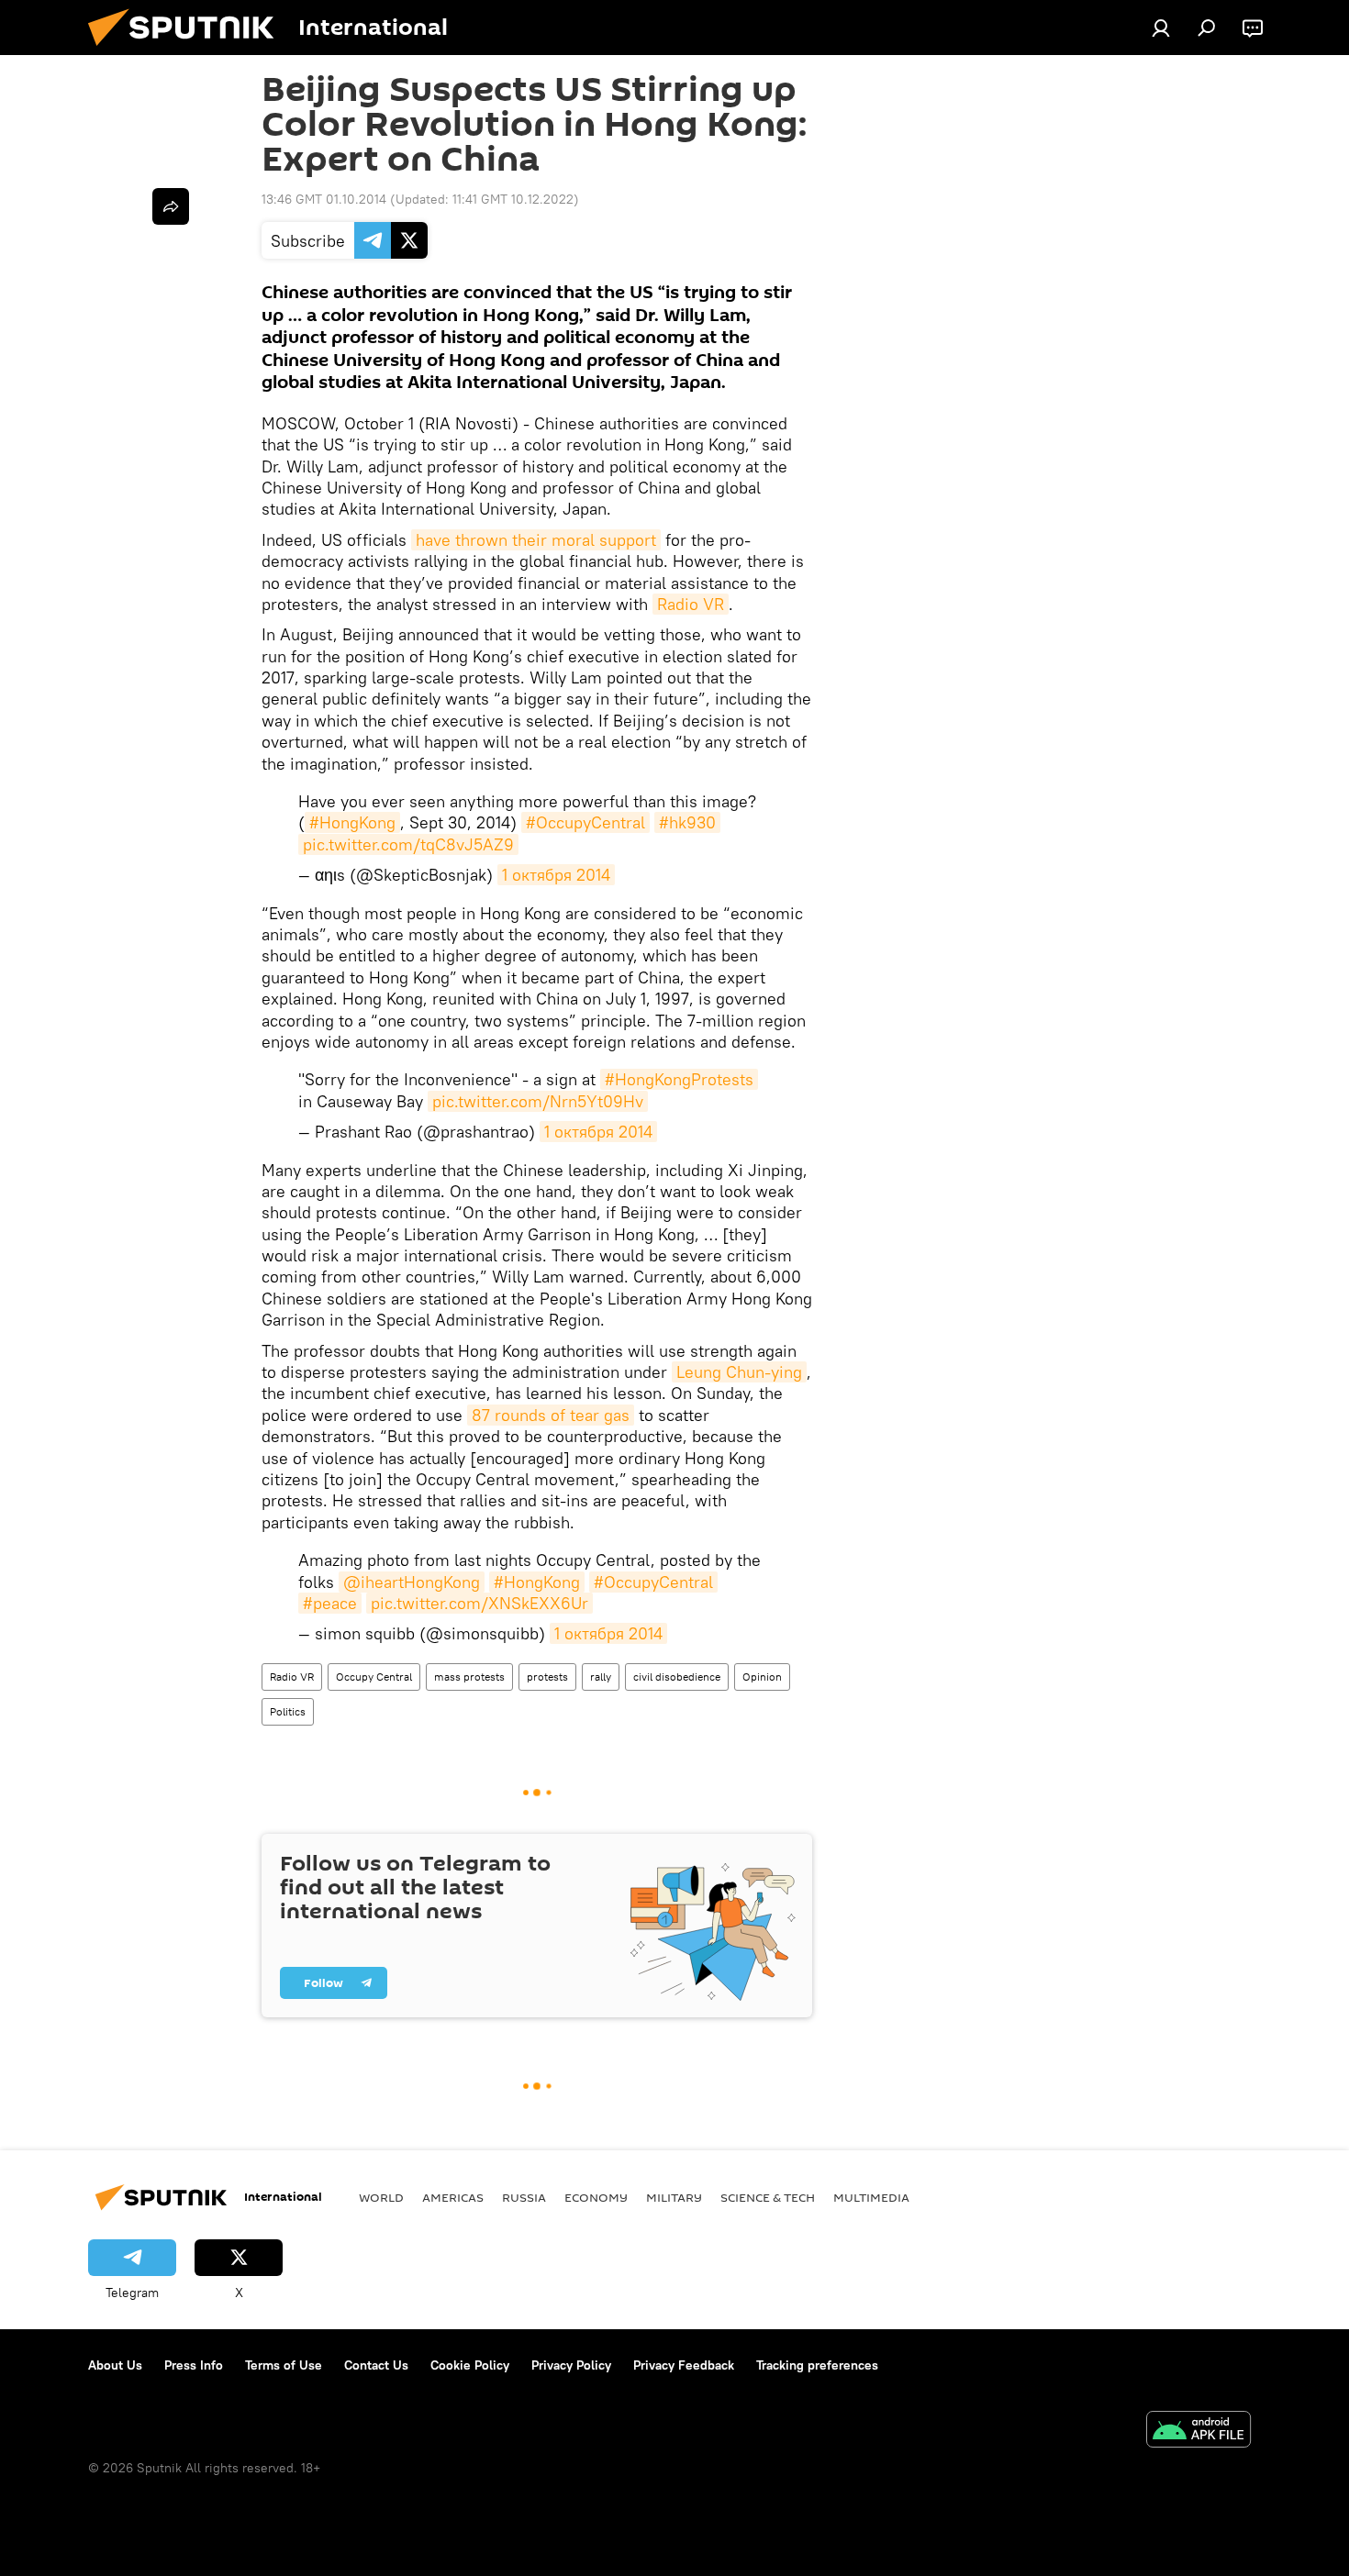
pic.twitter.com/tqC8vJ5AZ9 (408, 844)
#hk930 (687, 822)
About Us (115, 2365)
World (381, 2197)
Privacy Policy (571, 2365)
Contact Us (376, 2365)
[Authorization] (1161, 28)
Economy (596, 2197)
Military (674, 2197)
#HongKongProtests (679, 1079)
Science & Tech (768, 2197)
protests (547, 1677)
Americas (453, 2197)
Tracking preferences (817, 2365)
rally (601, 1677)
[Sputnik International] (188, 50)
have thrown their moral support (536, 540)
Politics (288, 1711)
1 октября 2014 (556, 875)
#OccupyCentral (585, 822)
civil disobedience (677, 1677)
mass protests (469, 1677)
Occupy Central (374, 1677)
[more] (171, 206)
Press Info (194, 2365)
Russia (524, 2197)
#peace (330, 1603)
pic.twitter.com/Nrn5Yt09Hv (538, 1101)
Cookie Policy (470, 2365)
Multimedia (871, 2197)
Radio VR (691, 604)
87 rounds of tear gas (551, 1415)
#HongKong (352, 822)
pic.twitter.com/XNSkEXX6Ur (479, 1603)
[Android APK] (1198, 2432)
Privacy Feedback (684, 2365)
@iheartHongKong (412, 1582)
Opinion (762, 1677)
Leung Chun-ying (739, 1372)
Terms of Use (284, 2365)
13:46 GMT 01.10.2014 (324, 199)
